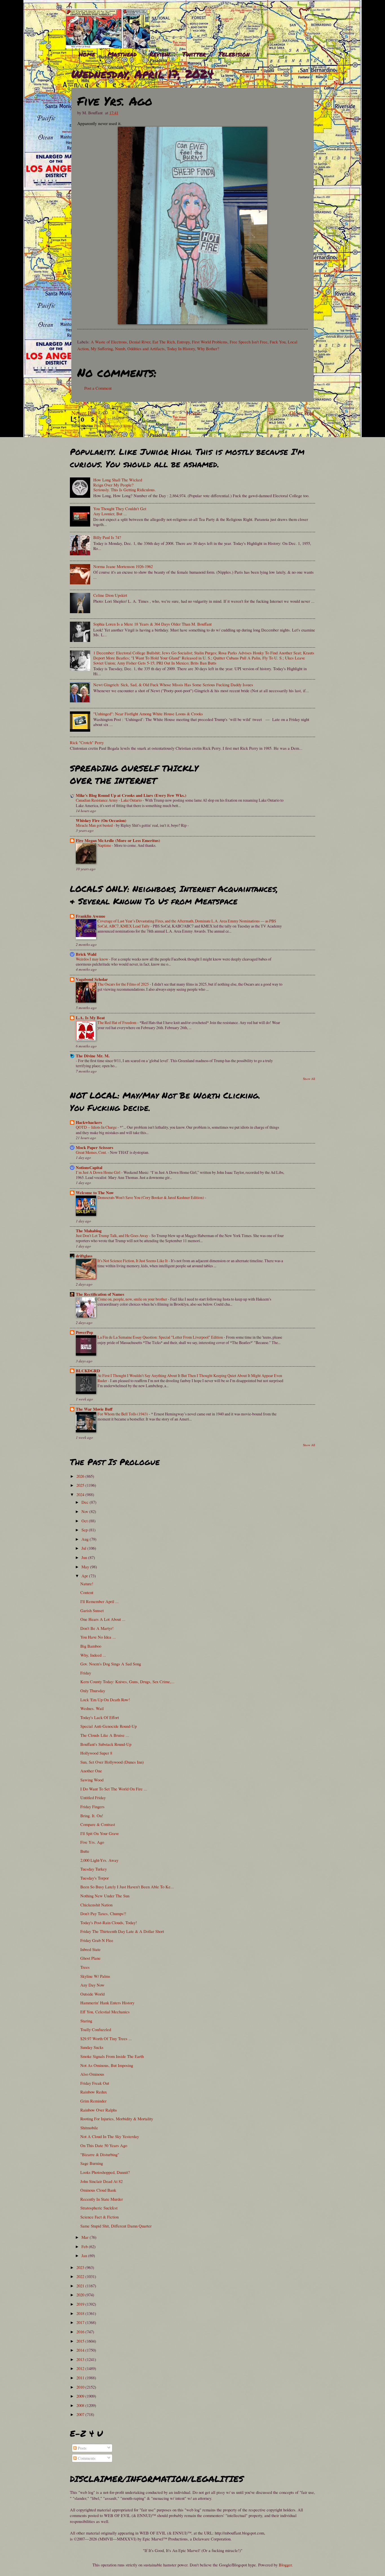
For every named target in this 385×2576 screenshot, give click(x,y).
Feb (85, 2246)
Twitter (194, 54)
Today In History (181, 348)
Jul (84, 1548)
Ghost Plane (90, 1958)
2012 (81, 2368)
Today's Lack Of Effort (100, 1717)
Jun (85, 1557)
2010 (81, 2387)
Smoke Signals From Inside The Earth (112, 2056)
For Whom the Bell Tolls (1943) (123, 1414)
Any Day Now (92, 1985)
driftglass (84, 1256)
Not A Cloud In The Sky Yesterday (110, 2136)
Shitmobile (89, 2128)
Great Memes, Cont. (92, 1152)
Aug (86, 1539)
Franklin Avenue (91, 916)
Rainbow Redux (94, 2092)
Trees (85, 1967)
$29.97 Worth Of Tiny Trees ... (106, 2038)
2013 (81, 2359)
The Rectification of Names (100, 1294)
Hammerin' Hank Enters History (107, 2003)
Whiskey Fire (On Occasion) (101, 820)
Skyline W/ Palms (95, 1976)
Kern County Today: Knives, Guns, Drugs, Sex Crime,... (127, 1681)
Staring (86, 2021)
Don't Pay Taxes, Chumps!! (103, 1913)
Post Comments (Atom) (114, 426)
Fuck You (278, 342)
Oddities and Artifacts (146, 348)
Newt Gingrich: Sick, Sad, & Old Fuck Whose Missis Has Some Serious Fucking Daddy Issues (173, 685)
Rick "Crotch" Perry (87, 742)
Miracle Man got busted (95, 825)
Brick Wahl (86, 954)
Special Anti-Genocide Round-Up (109, 1726)
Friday (86, 1673)
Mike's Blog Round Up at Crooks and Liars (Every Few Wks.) (131, 795)
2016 (81, 2332)
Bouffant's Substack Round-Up (106, 1744)
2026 (81, 1476)
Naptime (105, 845)
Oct (85, 1521)
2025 (81, 1485)
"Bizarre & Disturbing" (100, 2154)
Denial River (140, 342)
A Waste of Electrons (109, 342)
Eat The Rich (164, 342)
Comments (86, 2458)
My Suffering (102, 348)
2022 (81, 2276)
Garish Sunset (92, 1610)
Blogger (285, 2565)
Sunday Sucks (92, 2047)
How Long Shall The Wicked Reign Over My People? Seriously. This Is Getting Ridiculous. (125, 485)
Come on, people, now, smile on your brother (133, 1299)
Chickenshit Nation (96, 1905)
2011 (81, 2378)
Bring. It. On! (92, 1816)
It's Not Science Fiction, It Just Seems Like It (133, 1261)
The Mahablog (89, 1231)
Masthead (122, 54)
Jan (85, 2255)
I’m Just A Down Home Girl (99, 1172)
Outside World (92, 1994)
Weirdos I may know (92, 959)
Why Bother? (208, 348)
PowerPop (84, 1332)
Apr (85, 1576)
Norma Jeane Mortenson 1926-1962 (123, 566)
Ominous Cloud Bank (98, 2190)
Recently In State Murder (102, 2199)
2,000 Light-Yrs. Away (99, 1860)
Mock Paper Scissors (95, 1147)
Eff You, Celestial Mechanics (105, 2012)
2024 (81, 1494)
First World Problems (210, 342)
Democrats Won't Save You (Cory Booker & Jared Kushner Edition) (151, 1197)
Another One (91, 1771)
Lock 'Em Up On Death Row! (105, 1700)
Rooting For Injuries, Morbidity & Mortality (117, 2119)
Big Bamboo (91, 1646)
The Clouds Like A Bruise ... (105, 1735)
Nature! (87, 1584)
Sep (85, 1530)
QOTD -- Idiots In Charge (97, 1127)
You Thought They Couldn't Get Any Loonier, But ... (120, 511)
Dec (86, 1502)
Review (160, 54)
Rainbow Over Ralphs (99, 2110)
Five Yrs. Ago (92, 1842)
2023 (81, 2267)
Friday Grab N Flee (97, 1940)
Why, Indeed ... (93, 1655)
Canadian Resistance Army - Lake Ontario (109, 800)
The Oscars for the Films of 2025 (124, 984)
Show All (309, 1079)
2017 (81, 2322)
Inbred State (90, 1949)
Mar (86, 2237)
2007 (81, 2414)
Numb (120, 348)
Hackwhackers (89, 1122)
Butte (85, 1851)
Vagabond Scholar (92, 979)
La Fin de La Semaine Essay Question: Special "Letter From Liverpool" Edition (161, 1337)
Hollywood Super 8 (96, 1753)
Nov (85, 1511)
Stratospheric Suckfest (99, 2208)
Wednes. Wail (92, 1708)
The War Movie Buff (94, 1409)
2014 (81, 2350)
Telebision (234, 54)
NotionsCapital (89, 1168)
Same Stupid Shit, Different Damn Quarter (116, 2226)
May (86, 1567)
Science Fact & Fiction (99, 2217)
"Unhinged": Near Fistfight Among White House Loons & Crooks (148, 714)
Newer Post (84, 413)
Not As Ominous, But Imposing (107, 2065)
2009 (81, 2396)
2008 (81, 2405)
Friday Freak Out (95, 2083)
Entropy (183, 342)
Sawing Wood (92, 1780)
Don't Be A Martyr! (97, 1628)
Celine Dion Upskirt (110, 595)
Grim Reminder (93, 2101)
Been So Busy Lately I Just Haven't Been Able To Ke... (127, 1887)
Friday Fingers (92, 1807)
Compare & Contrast (98, 1824)
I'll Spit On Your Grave (100, 1833)
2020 (81, 2295)
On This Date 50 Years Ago (104, 2145)
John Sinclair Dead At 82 (101, 2181)
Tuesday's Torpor (95, 1878)
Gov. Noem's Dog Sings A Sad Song (111, 1664)
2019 (81, 2304)
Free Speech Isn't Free (249, 342)
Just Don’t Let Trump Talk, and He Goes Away (112, 1236)
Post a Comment (98, 388)
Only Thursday (93, 1691)
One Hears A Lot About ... (103, 1619)
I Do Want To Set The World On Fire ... (114, 1789)
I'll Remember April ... (99, 1601)
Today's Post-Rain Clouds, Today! (109, 1922)
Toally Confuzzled (96, 2029)
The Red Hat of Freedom (117, 1022)
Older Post (302, 413)
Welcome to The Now (95, 1193)
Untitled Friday (93, 1797)
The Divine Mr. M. (93, 1056)
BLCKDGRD (88, 1371)
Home (87, 54)
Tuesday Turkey (94, 1869)
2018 (81, 2313)
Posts (82, 2448)
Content (87, 1592)
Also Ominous (92, 2074)
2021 (81, 2286)
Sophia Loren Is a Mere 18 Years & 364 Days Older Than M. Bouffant (152, 624)
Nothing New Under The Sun (105, 1896)
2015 (81, 2341)
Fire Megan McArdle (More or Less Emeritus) (118, 840)
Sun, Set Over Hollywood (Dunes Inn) (112, 1762)
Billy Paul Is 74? (107, 537)
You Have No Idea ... (98, 1637)
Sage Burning (92, 2163)
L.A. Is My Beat (90, 1018)
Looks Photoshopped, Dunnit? (105, 2172)
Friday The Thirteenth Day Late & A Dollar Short (122, 1931)
